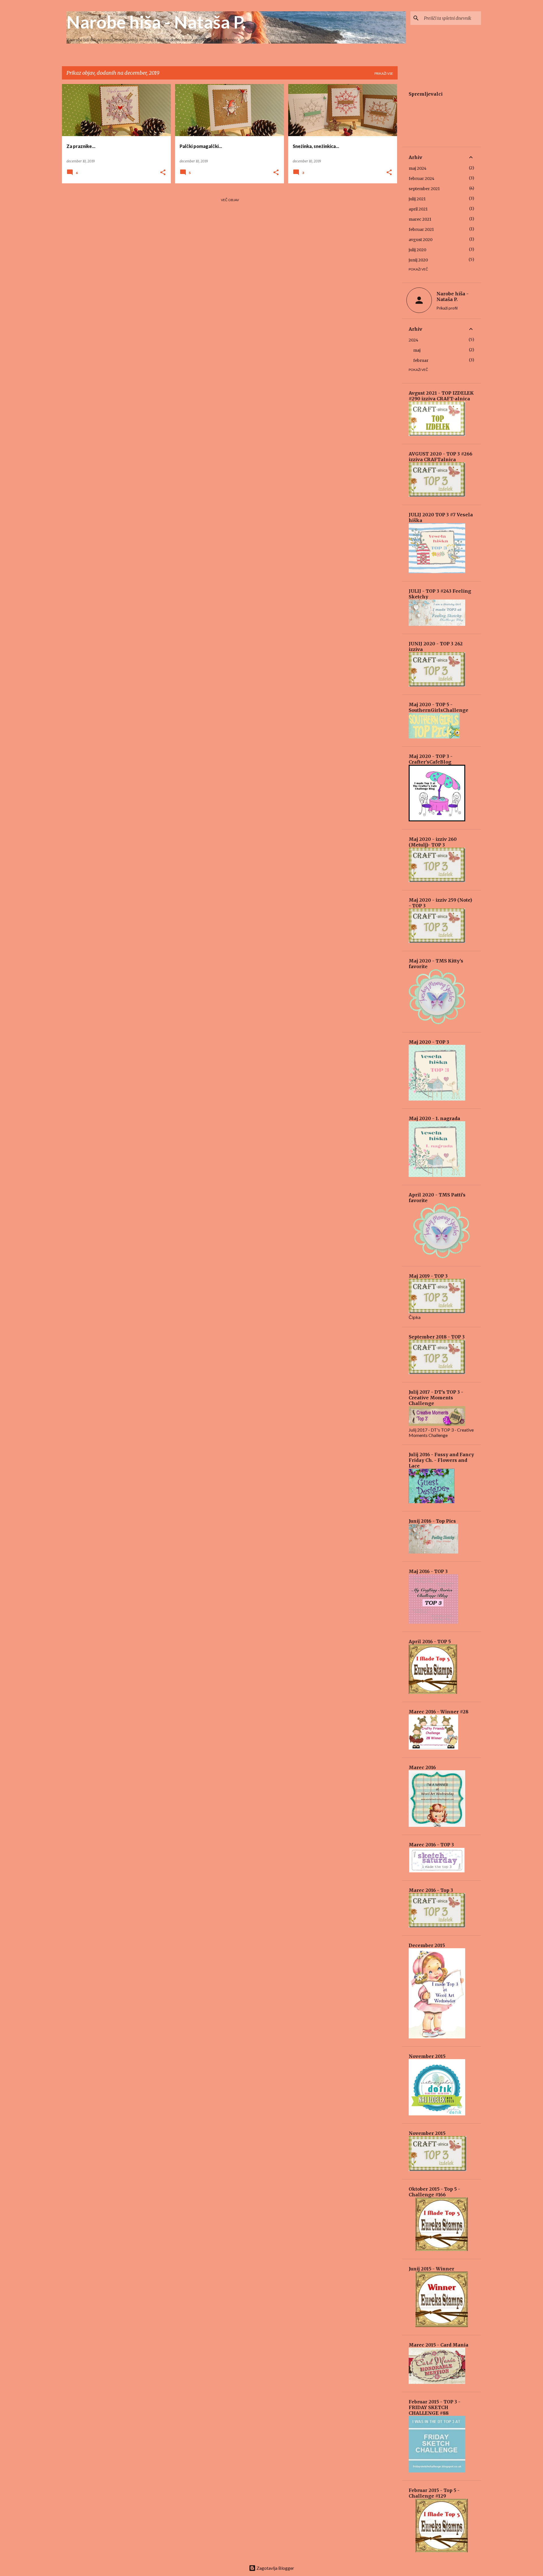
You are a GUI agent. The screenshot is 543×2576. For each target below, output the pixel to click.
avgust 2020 (421, 240)
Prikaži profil (447, 308)
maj (417, 350)
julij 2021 (417, 199)
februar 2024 (422, 179)
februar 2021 (421, 229)
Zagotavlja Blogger (275, 2568)
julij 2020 (417, 250)
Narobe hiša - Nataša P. (156, 22)
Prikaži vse (384, 73)
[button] (163, 173)
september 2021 (424, 189)
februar (421, 360)
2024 (413, 340)
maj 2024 (418, 168)
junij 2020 (418, 260)
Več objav (230, 200)
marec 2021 (420, 219)
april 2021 (418, 209)
